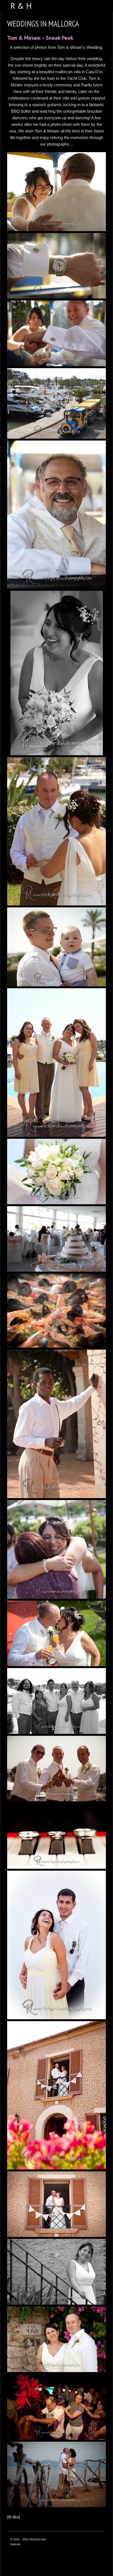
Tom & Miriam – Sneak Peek (40, 38)
